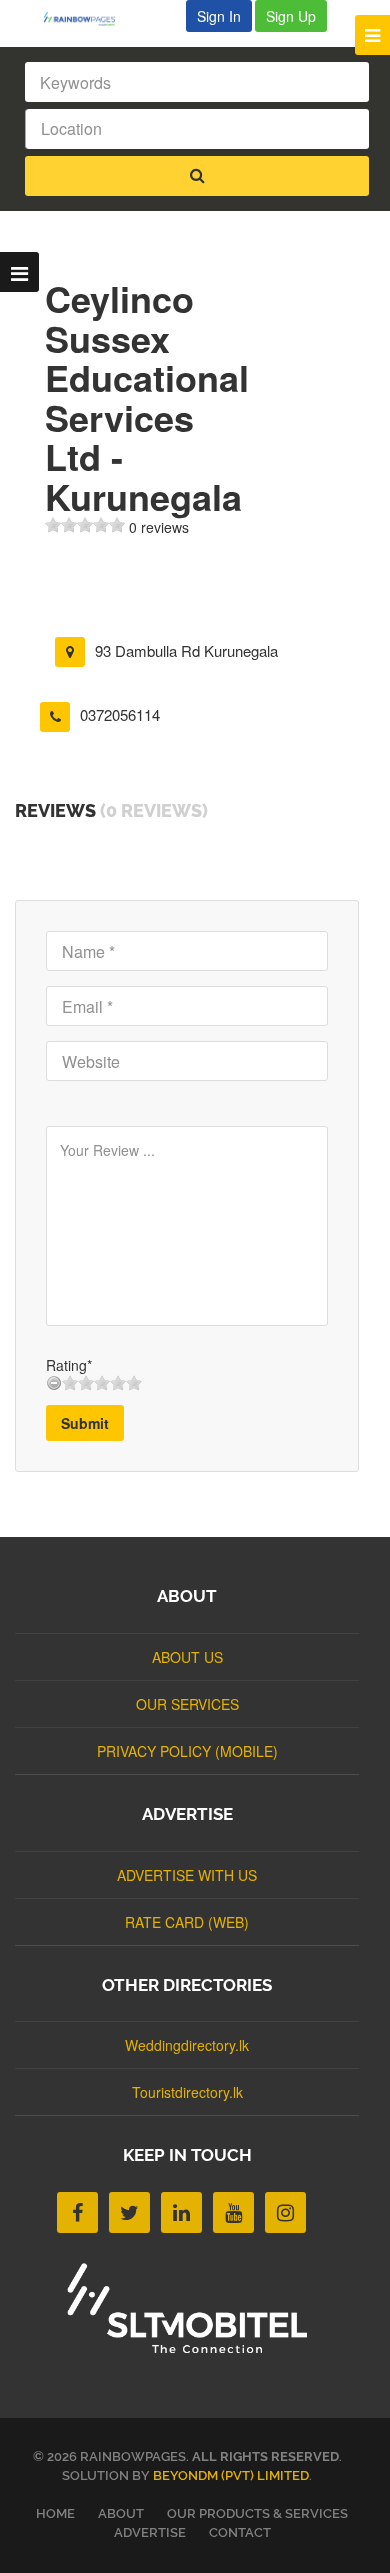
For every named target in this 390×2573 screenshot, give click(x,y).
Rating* (69, 1365)
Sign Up (291, 16)
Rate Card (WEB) (187, 1922)
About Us (187, 1657)
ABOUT (121, 2513)
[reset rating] (54, 1383)
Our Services (187, 1704)
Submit (85, 1423)
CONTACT (240, 2532)
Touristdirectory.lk (187, 2092)
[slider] (85, 525)
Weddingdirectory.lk (187, 2045)
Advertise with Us (187, 1875)
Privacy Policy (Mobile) (187, 1751)
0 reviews (159, 527)
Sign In (219, 16)
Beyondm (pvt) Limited (231, 2475)
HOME (55, 2513)
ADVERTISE (150, 2532)
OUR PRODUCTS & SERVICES (257, 2513)
